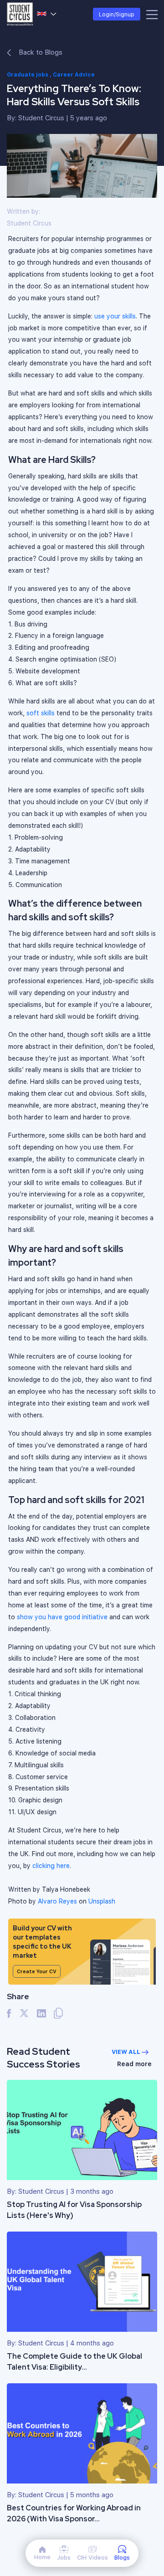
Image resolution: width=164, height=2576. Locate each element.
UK (47, 14)
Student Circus (41, 118)
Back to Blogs (40, 52)
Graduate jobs (28, 74)
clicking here (51, 1865)
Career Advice (74, 74)
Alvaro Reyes (57, 1901)
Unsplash (102, 1901)
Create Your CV (37, 1971)
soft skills (41, 713)
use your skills (115, 316)
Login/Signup (117, 14)
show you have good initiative (62, 1617)
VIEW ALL (127, 2052)
